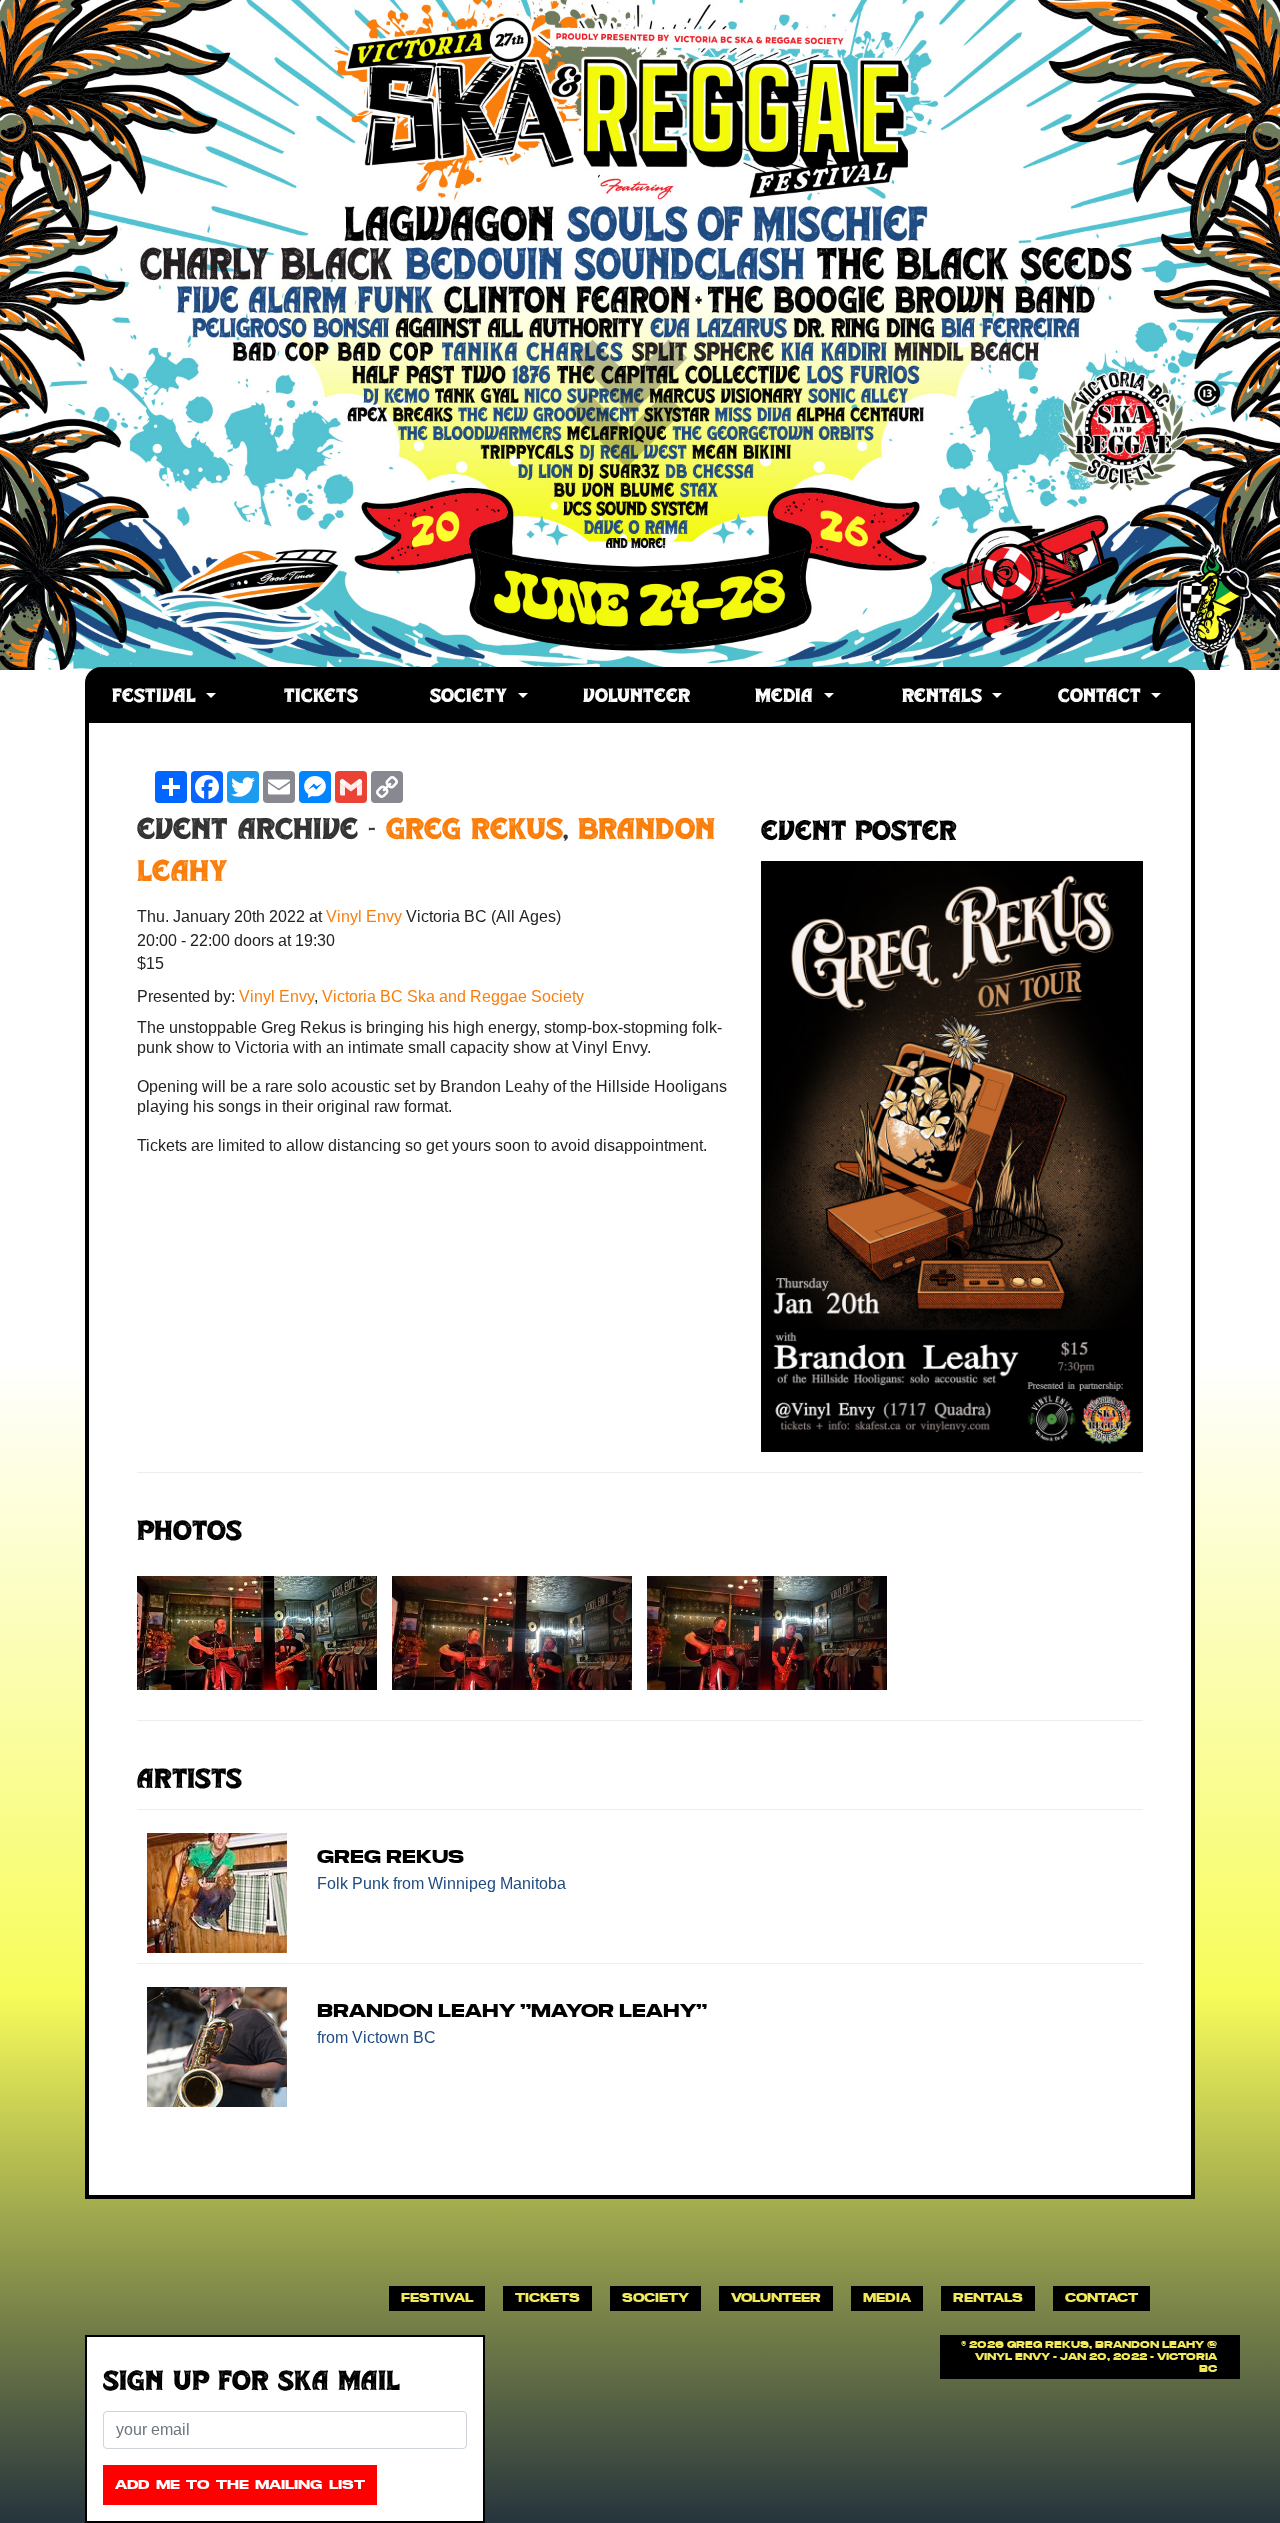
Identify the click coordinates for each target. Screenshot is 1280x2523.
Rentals (945, 697)
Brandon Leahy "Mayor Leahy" (512, 2010)
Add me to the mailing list (240, 2484)
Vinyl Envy (366, 916)
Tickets (321, 697)
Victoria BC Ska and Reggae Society (453, 996)
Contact (1102, 697)
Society (471, 697)
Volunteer (636, 697)
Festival (157, 697)
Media (787, 697)
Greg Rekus (474, 832)
